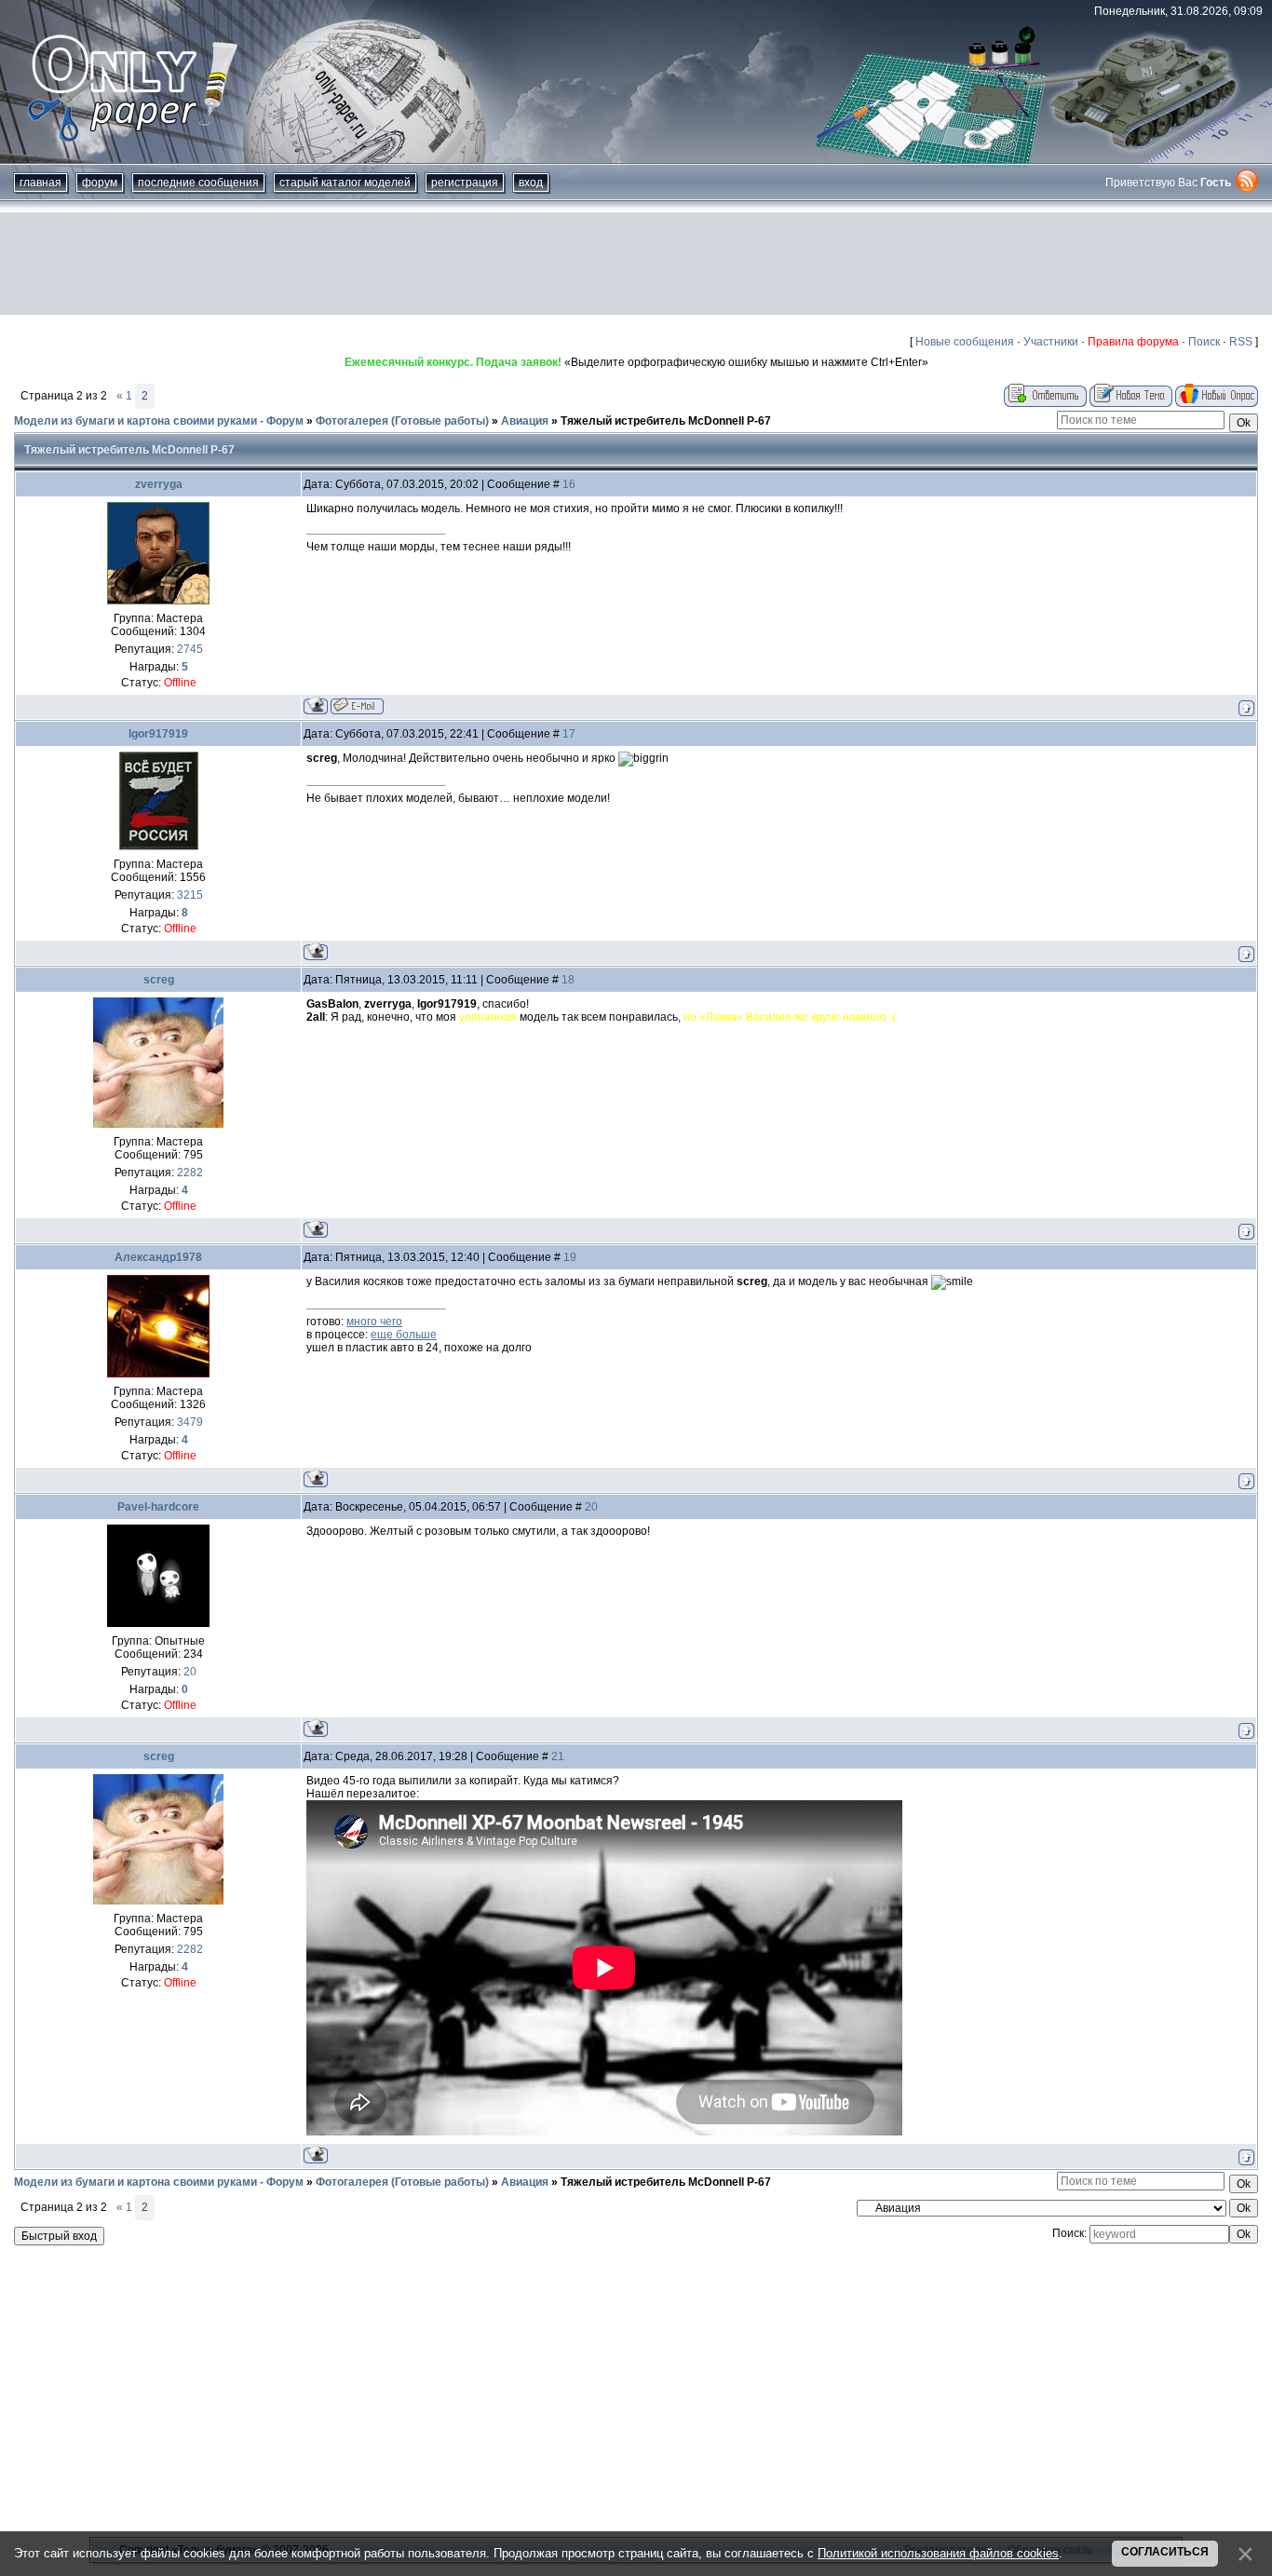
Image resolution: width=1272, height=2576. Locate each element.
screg (159, 980)
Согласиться (1165, 2552)
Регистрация (465, 183)
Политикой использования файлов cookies (938, 2553)
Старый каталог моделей (345, 183)
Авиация (525, 421)
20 (591, 1507)
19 (570, 1257)
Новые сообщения (965, 342)
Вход (531, 183)
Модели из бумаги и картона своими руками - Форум (159, 421)
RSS (1241, 342)
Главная (41, 183)
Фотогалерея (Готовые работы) (402, 421)
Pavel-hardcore (158, 1507)
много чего (374, 1322)
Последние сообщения (198, 183)
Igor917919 (158, 734)
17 (569, 734)
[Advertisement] (636, 264)
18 (568, 980)
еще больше (404, 1335)
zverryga (159, 484)
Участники (1051, 342)
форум (100, 183)
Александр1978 (158, 1257)
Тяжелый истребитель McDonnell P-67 (666, 421)
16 (569, 484)
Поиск (1204, 342)
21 (558, 1756)
